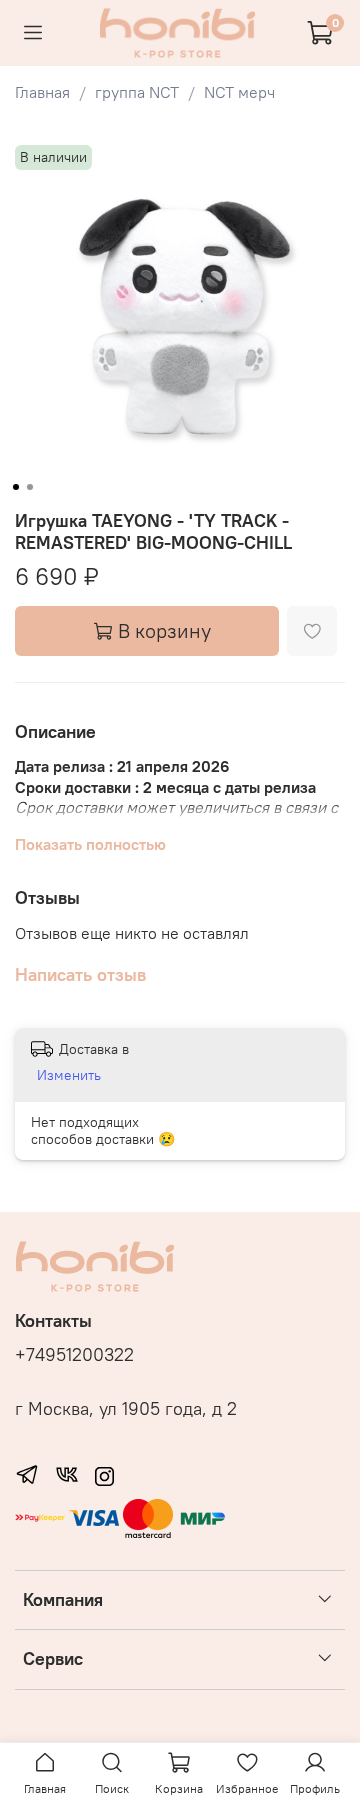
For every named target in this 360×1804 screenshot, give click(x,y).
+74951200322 (74, 1355)
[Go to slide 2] (30, 487)
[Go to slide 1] (16, 487)
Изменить (69, 1075)
